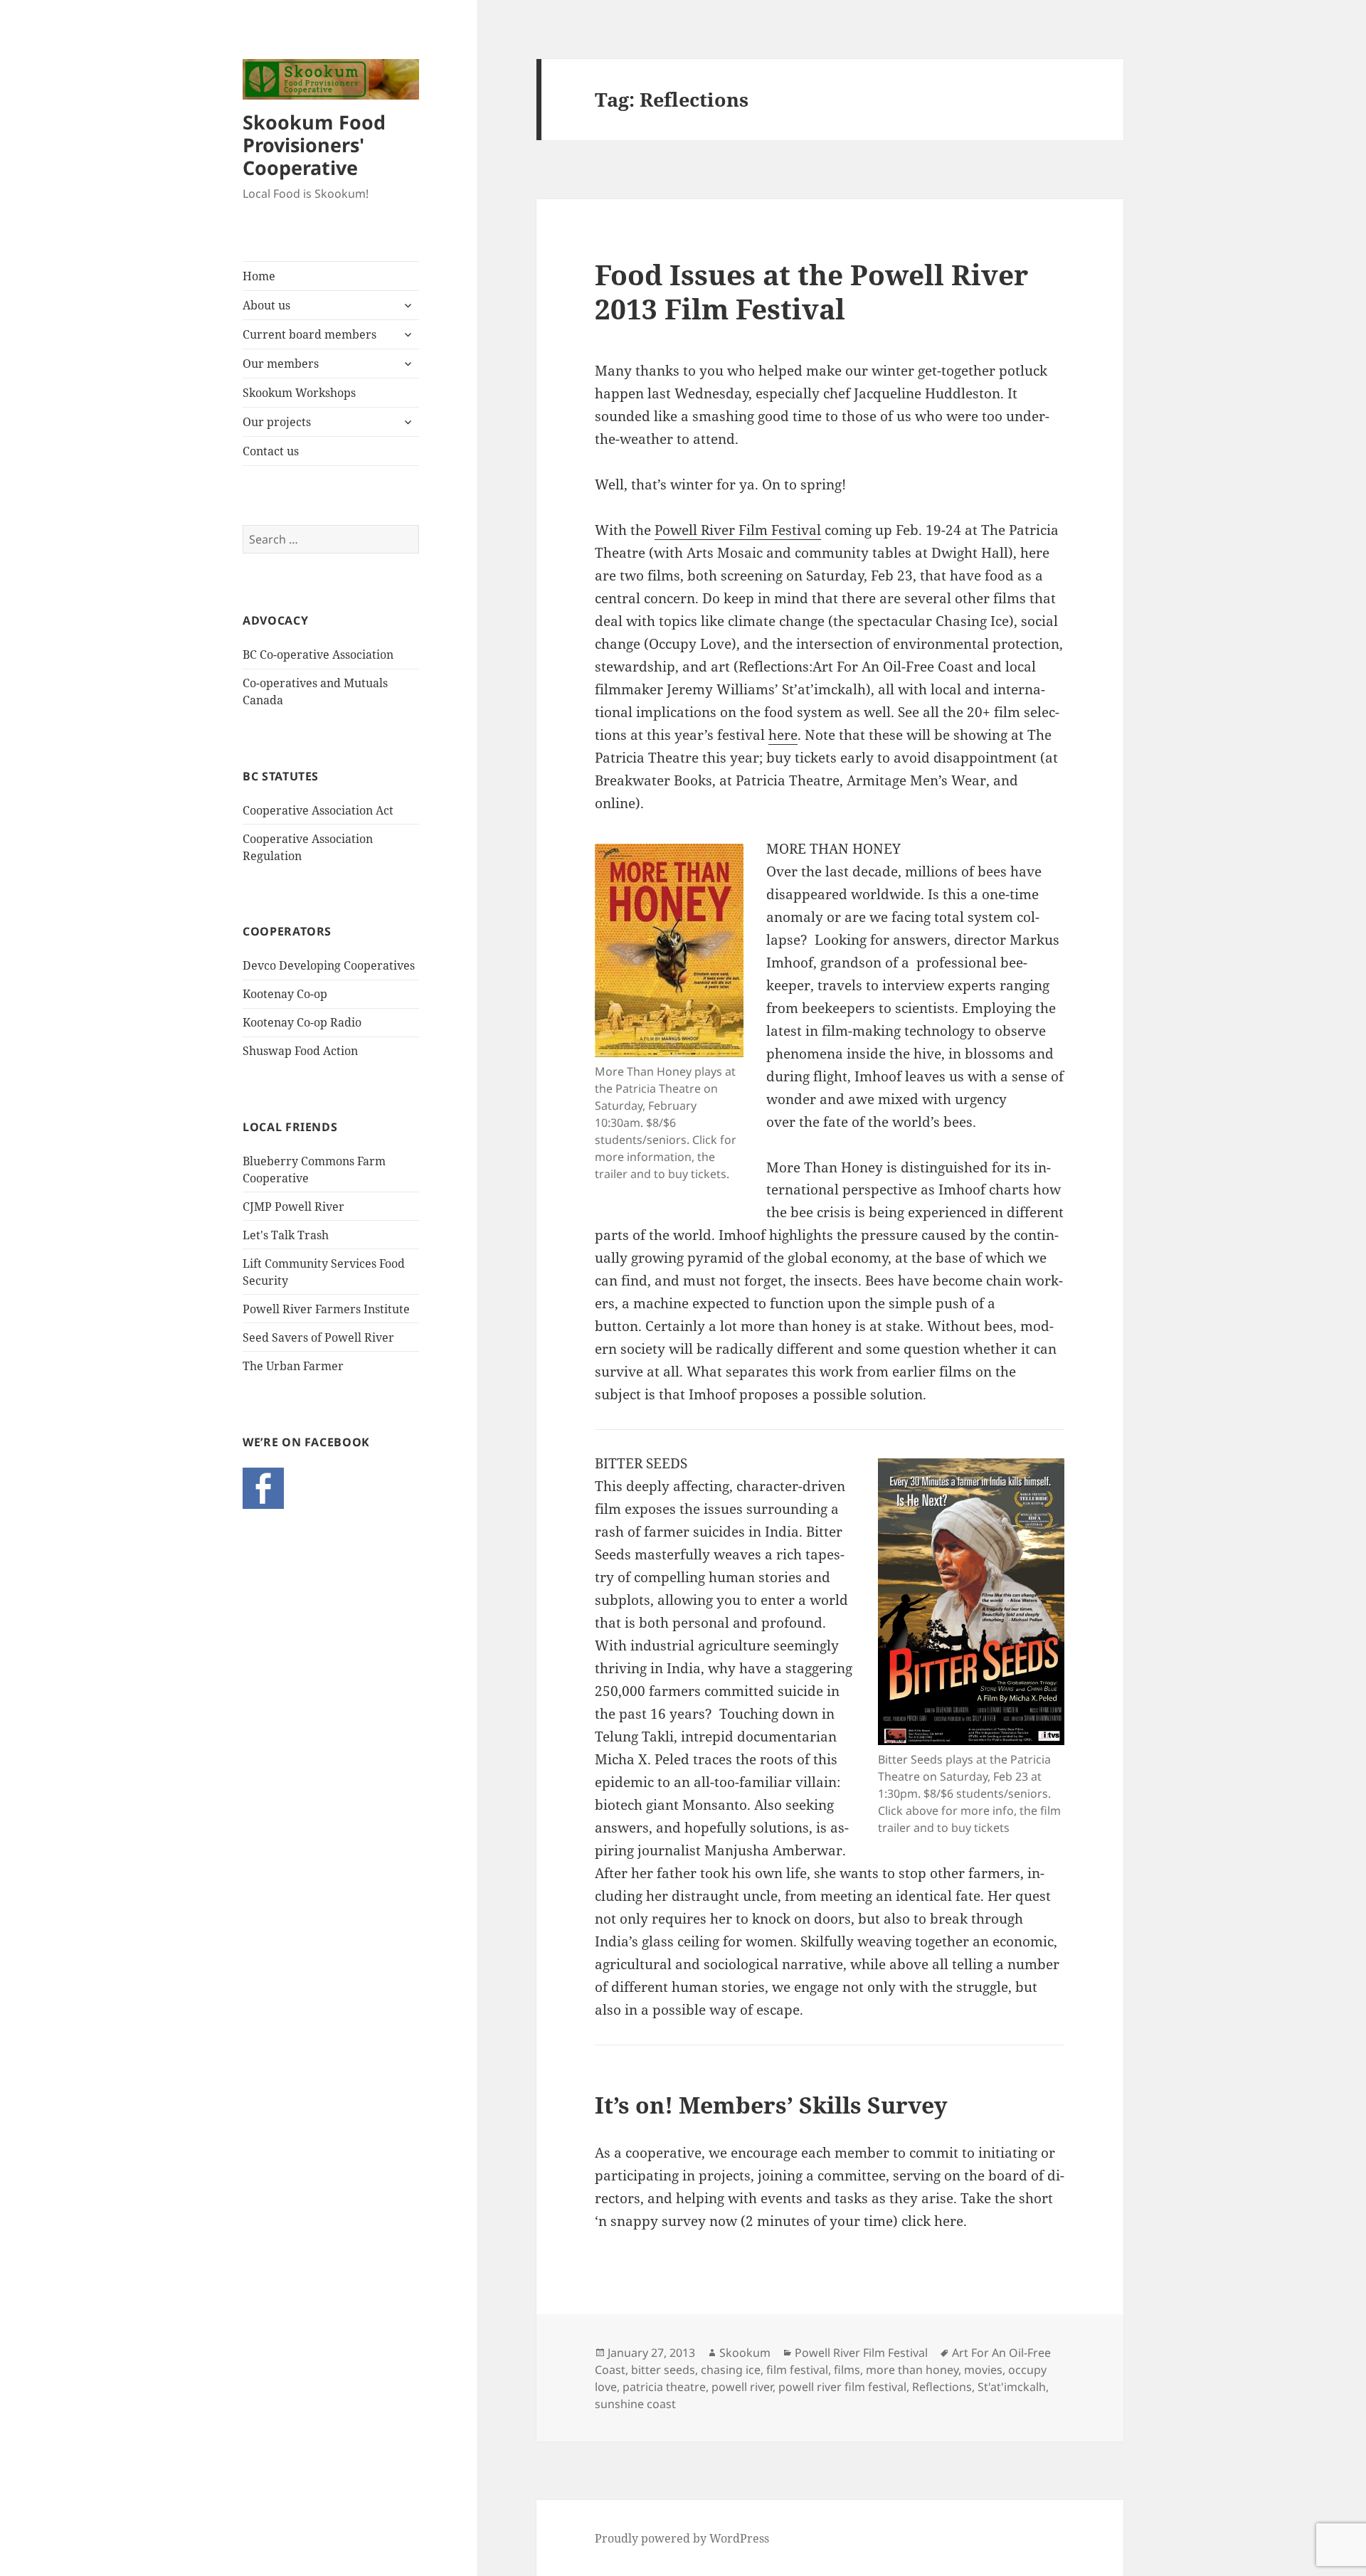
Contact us (271, 451)
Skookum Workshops (299, 393)
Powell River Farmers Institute (326, 1309)
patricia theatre (664, 2387)
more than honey (912, 2370)
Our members (281, 364)
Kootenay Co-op (285, 994)
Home (259, 276)
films (847, 2370)
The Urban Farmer (293, 1366)
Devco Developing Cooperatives (329, 965)
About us (266, 305)
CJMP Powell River (293, 1207)
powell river (742, 2387)
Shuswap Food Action (300, 1051)
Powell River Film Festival (738, 530)
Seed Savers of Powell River (318, 1337)
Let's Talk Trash (286, 1235)
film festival (797, 2370)
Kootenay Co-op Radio (302, 1022)
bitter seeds (663, 2370)
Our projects (277, 422)
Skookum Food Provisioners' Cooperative (314, 145)
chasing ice (731, 2370)
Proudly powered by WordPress (682, 2538)
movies (983, 2370)
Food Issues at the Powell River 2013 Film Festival (811, 291)
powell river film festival (842, 2387)
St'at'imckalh (1012, 2387)
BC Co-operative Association (318, 654)
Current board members (309, 334)
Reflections (942, 2387)
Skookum (745, 2353)
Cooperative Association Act (318, 810)
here (783, 735)
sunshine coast (635, 2404)
